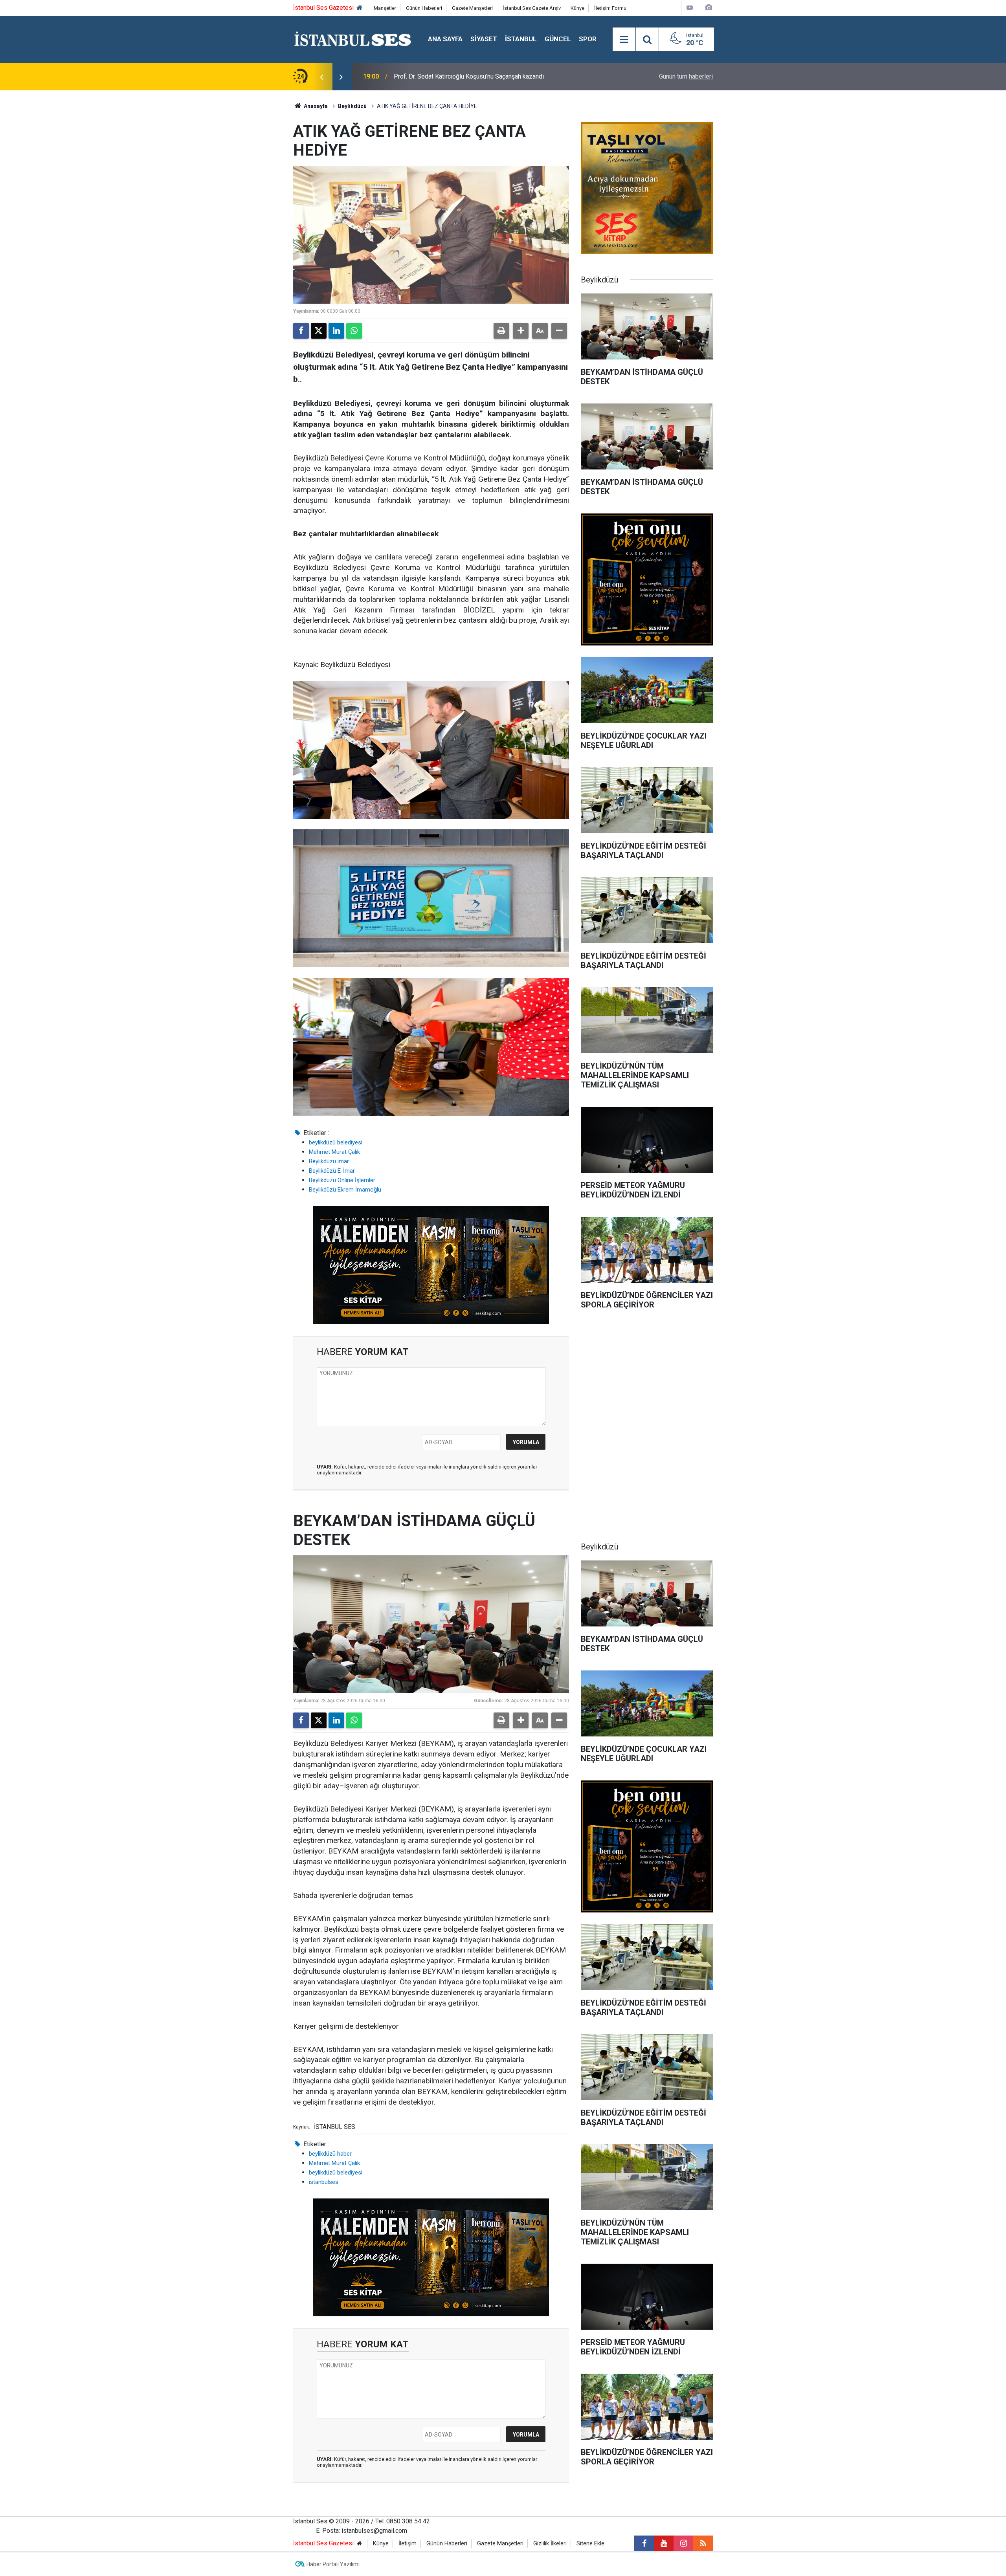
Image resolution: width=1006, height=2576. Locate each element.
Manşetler (385, 8)
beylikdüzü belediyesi (336, 1142)
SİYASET (484, 39)
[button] (521, 331)
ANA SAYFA (445, 39)
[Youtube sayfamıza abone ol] (664, 2543)
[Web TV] (690, 8)
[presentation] (321, 77)
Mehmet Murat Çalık (334, 1152)
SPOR (588, 39)
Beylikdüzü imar (329, 1161)
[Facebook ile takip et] (644, 2543)
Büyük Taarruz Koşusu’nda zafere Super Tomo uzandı (466, 76)
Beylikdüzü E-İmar (332, 1171)
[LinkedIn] (336, 331)
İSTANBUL (521, 39)
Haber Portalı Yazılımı (333, 2564)
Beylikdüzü (352, 106)
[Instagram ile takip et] (683, 2543)
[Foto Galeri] (709, 8)
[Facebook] (301, 331)
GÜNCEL (558, 39)
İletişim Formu (610, 8)
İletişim (408, 2544)
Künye (577, 8)
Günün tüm (686, 76)
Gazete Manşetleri (472, 8)
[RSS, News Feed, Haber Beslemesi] (703, 2543)
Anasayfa (315, 106)
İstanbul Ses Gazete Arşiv (532, 8)
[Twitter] (319, 331)
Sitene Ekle (590, 2544)
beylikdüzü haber (330, 2154)
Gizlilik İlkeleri (550, 2544)
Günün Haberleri (424, 8)
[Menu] (624, 40)
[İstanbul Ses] (353, 39)
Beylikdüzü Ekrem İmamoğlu (345, 1190)
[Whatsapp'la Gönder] (354, 331)
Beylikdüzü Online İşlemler (342, 1180)
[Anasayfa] (360, 8)
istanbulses (324, 2182)
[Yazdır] (501, 331)
